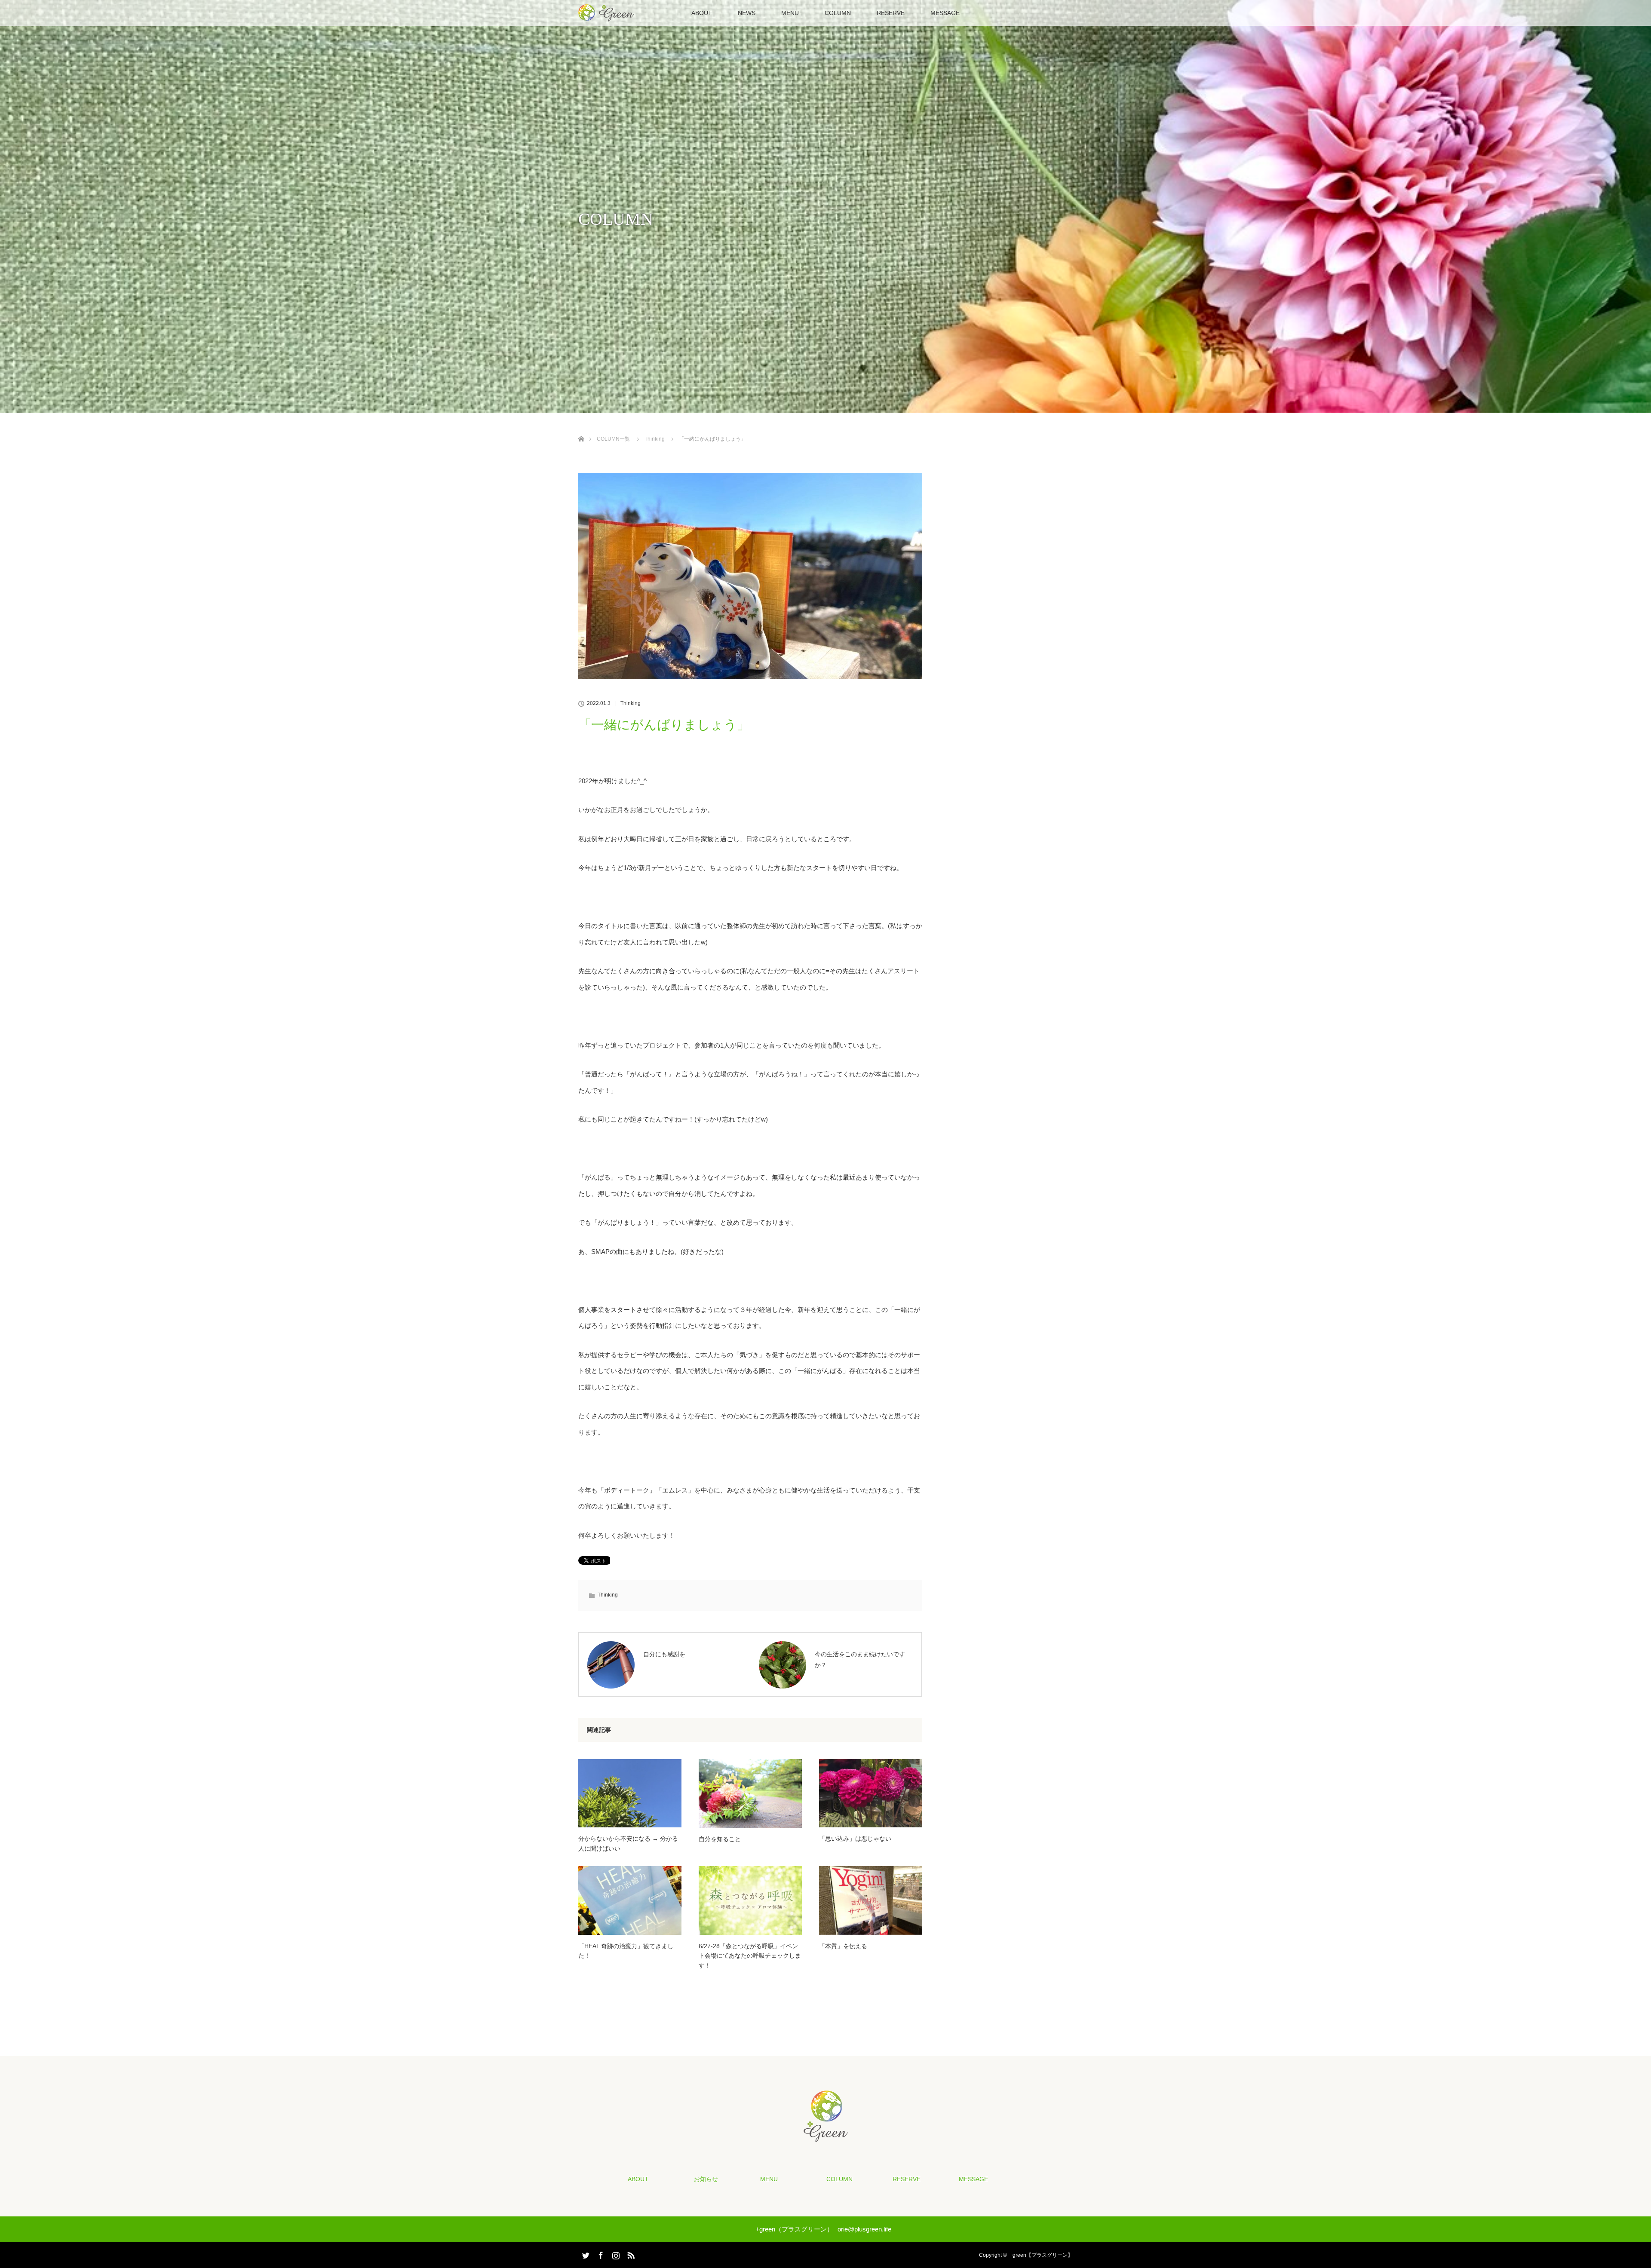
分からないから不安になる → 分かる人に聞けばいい (628, 1843)
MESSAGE (945, 13)
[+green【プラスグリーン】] (826, 2136)
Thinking (631, 703)
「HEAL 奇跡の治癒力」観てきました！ (626, 1951)
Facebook (600, 2254)
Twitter (585, 2254)
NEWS (747, 13)
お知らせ (706, 2179)
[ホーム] (581, 429)
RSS (630, 2254)
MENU (790, 13)
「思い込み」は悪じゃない (855, 1839)
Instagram (615, 2254)
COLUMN (838, 13)
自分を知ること (720, 1839)
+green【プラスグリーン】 (1041, 2255)
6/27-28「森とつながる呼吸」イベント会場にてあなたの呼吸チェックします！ (750, 1956)
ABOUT (702, 13)
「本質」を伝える (843, 1946)
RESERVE (891, 13)
